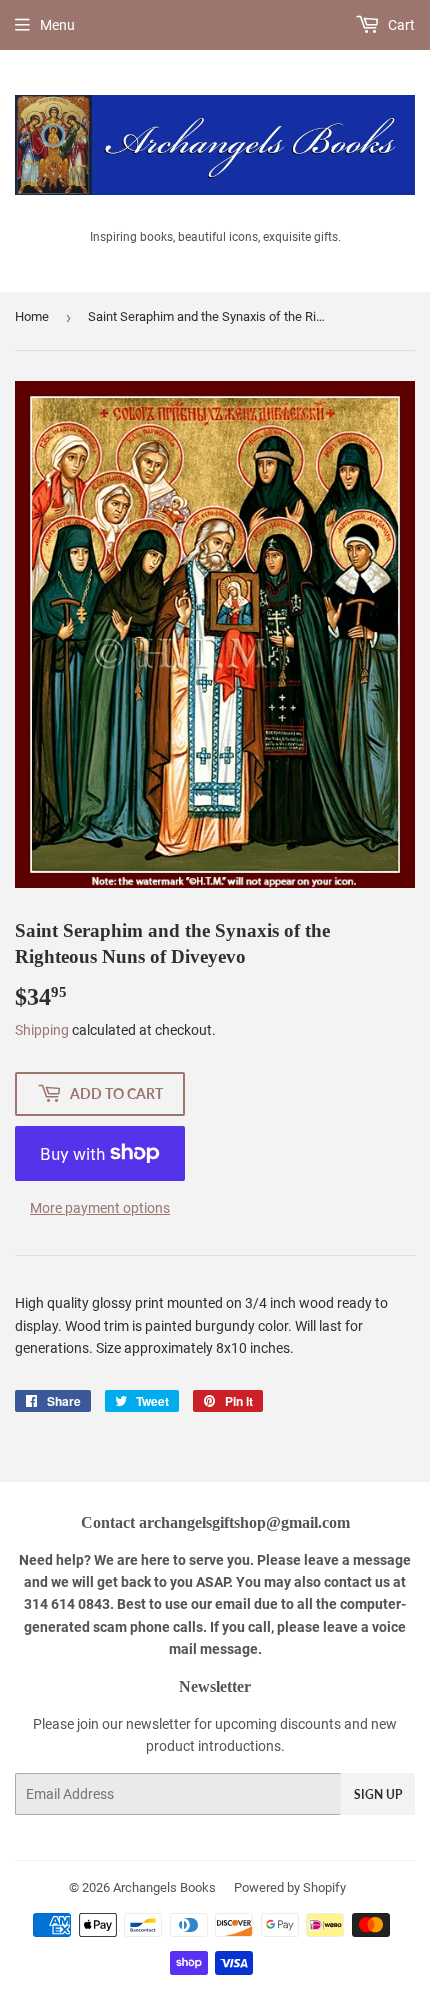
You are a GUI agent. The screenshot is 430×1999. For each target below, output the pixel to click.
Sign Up (378, 1794)
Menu (57, 25)
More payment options (100, 1208)
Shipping (42, 1030)
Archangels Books (164, 1887)
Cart (400, 25)
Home (32, 316)
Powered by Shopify (290, 1887)
